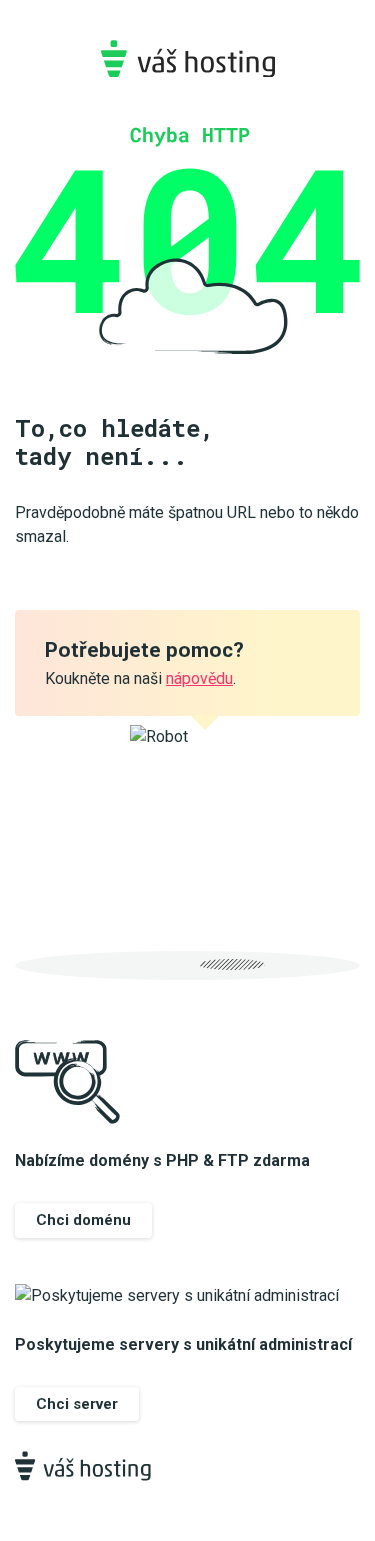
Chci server (77, 1404)
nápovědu (199, 678)
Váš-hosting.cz (187, 58)
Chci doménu (83, 1220)
